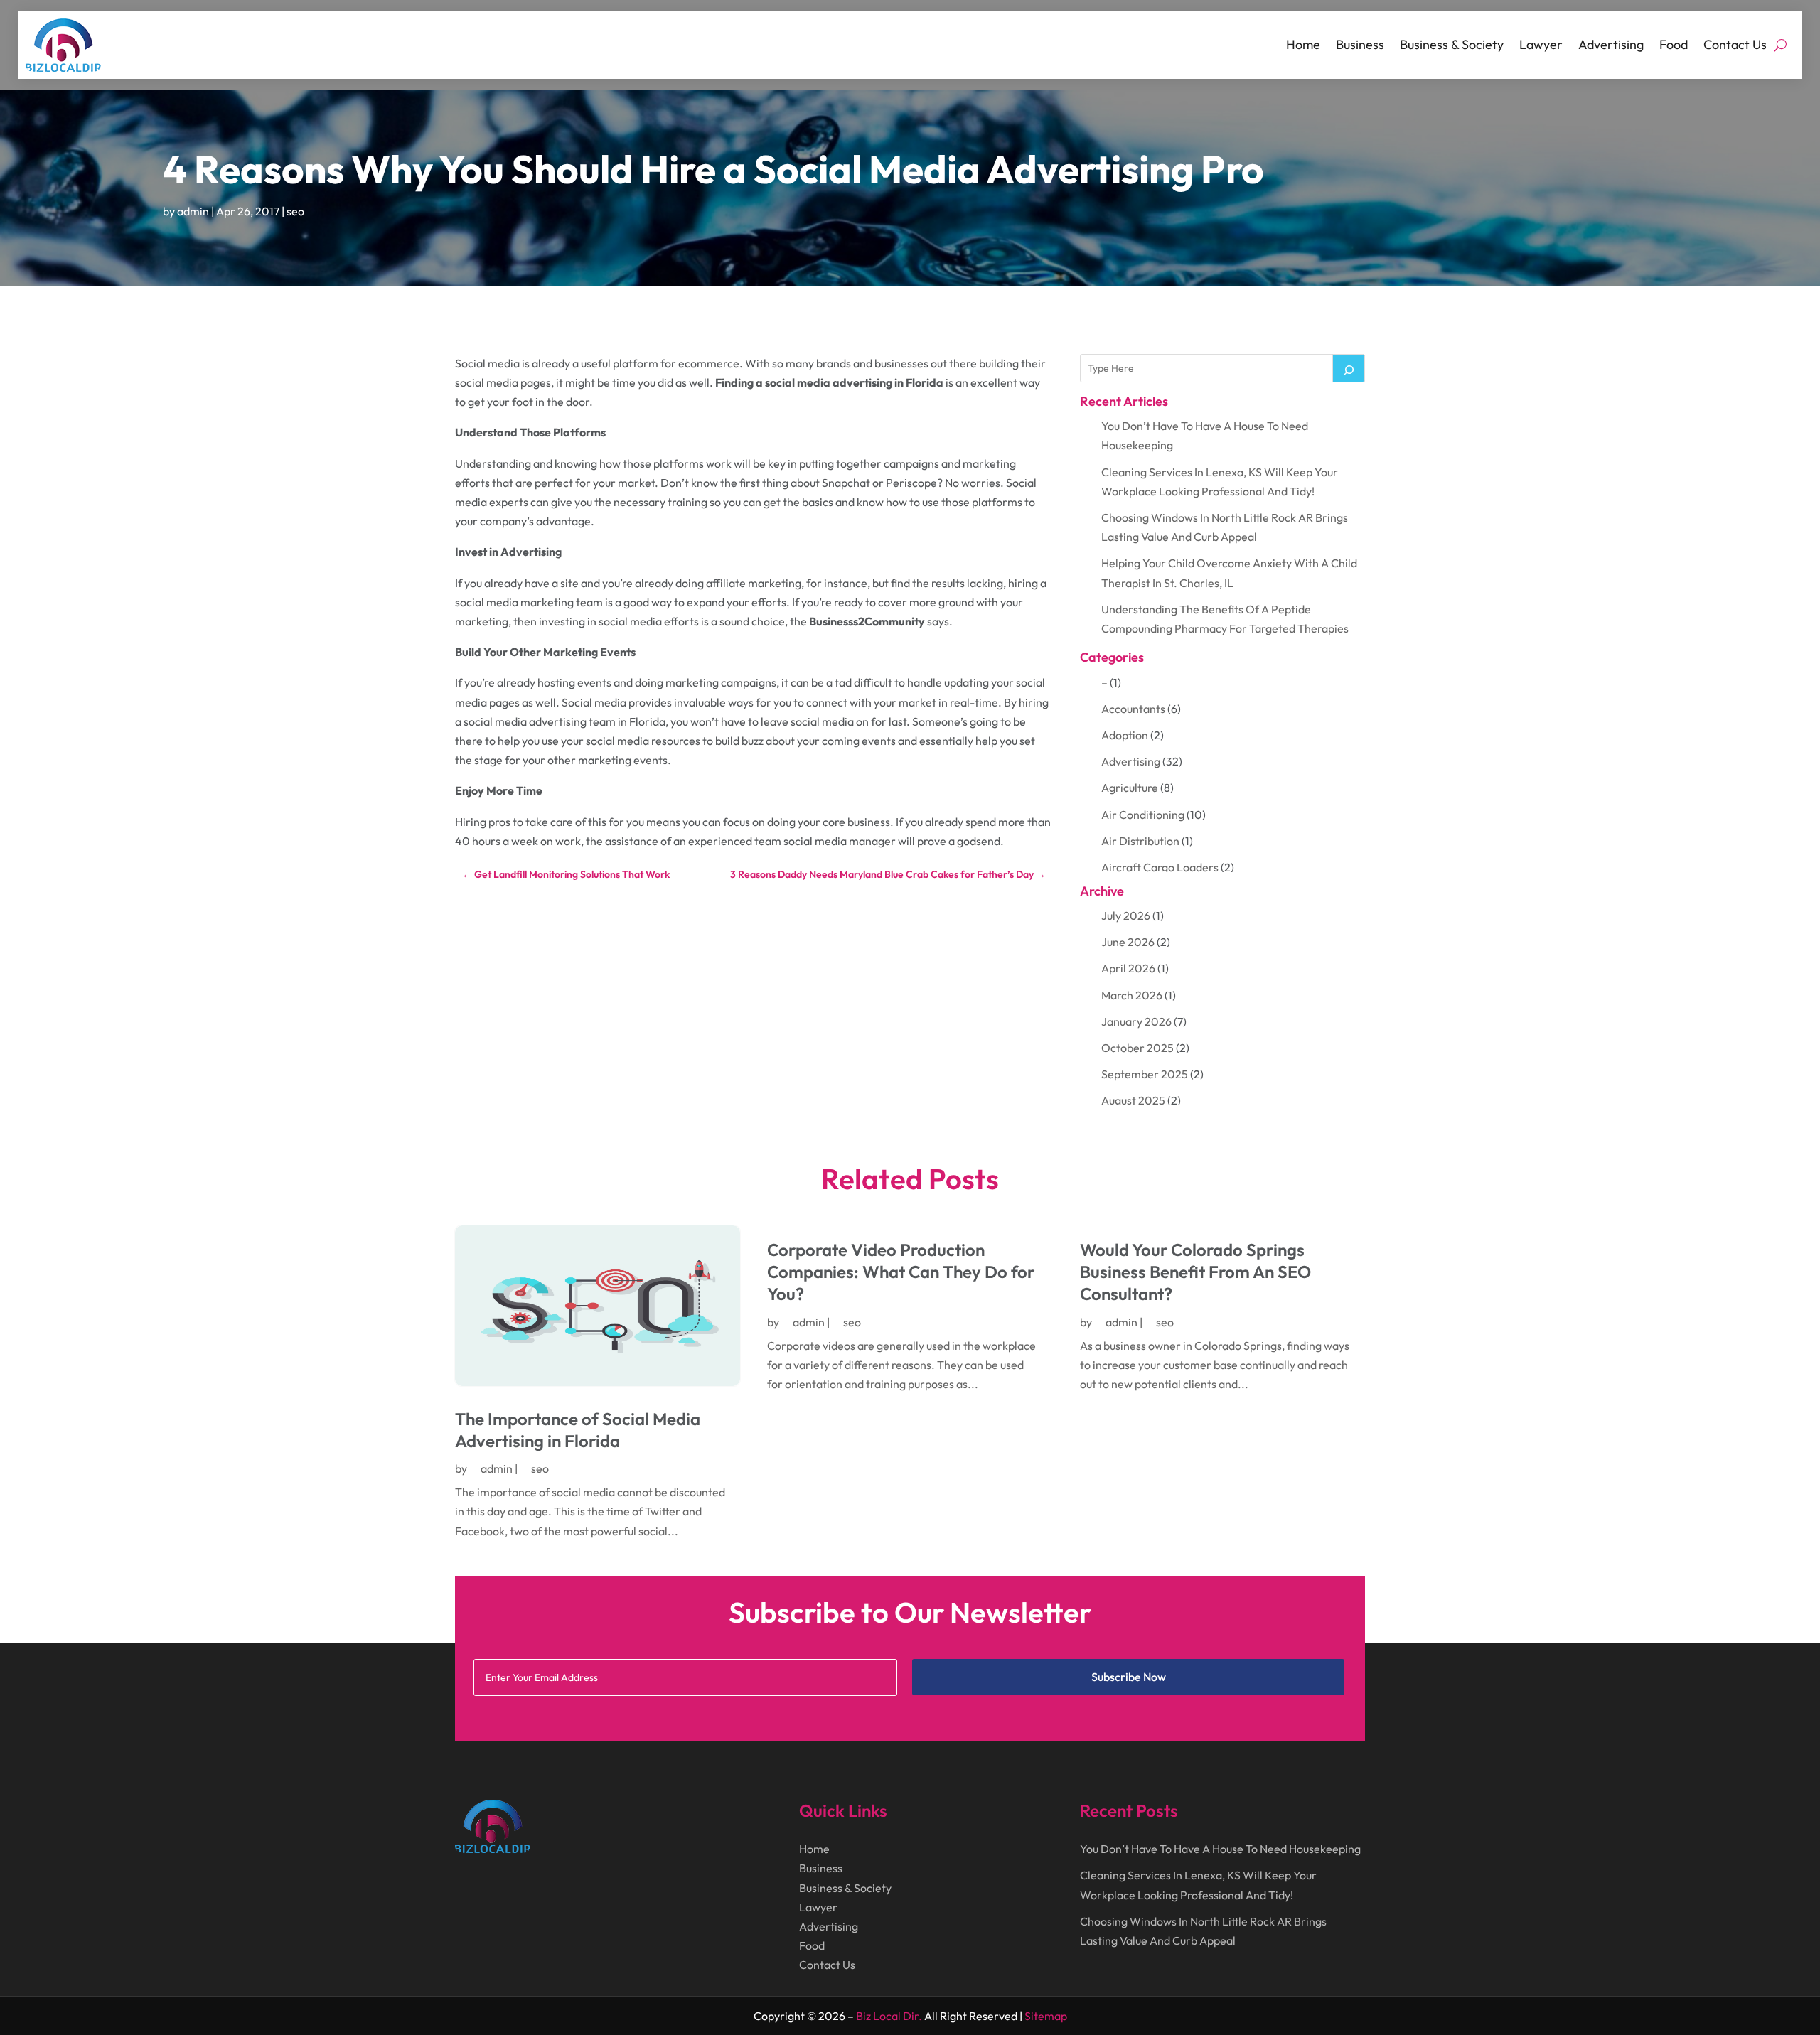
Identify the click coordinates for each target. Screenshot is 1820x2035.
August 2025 (1133, 1100)
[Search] (1349, 368)
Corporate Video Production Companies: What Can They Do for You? (901, 1272)
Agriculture (1130, 788)
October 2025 (1137, 1048)
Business (1360, 44)
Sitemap (1046, 2016)
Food (1674, 44)
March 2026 (1132, 995)
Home (1303, 44)
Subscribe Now (1129, 1677)
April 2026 (1128, 968)
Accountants (1133, 709)
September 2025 (1145, 1074)
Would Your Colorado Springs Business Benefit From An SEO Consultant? (1195, 1272)
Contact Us (1735, 44)
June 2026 (1128, 942)
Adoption (1125, 735)
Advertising (1611, 44)
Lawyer (1541, 44)
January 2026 (1136, 1021)
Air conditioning (1143, 815)
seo (295, 211)
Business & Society (1452, 44)
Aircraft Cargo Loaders (1160, 867)
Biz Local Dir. (889, 2016)
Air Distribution (1140, 841)
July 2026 (1126, 916)
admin (193, 211)
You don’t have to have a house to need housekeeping (1220, 1849)
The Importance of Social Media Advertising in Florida (578, 1430)
